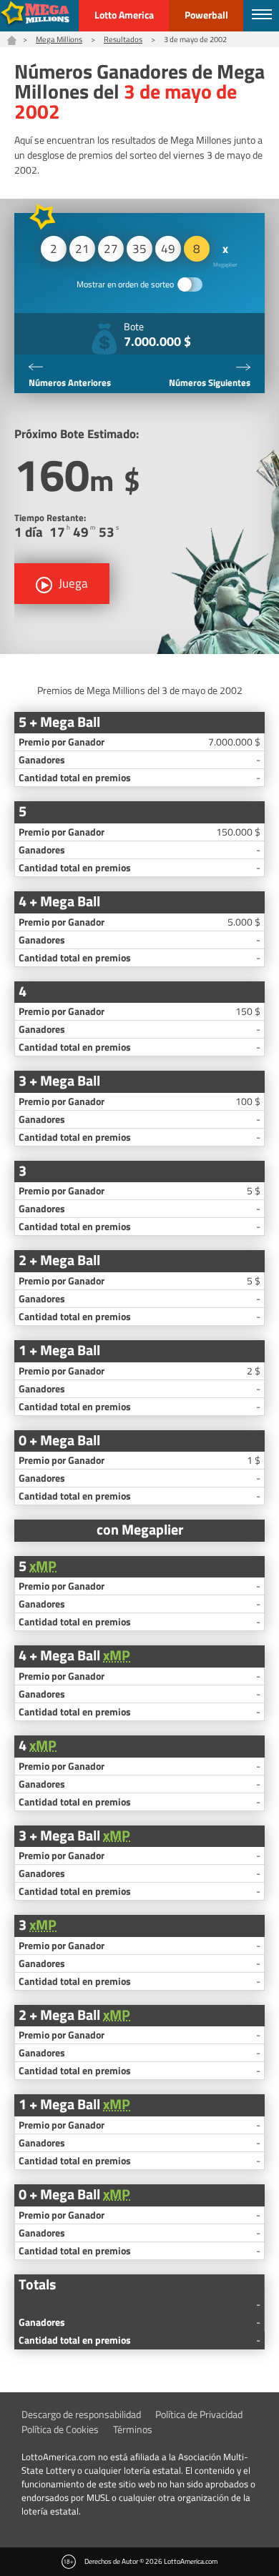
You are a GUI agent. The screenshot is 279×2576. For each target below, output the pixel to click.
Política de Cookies (60, 2429)
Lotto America (124, 15)
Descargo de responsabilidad (81, 2414)
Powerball (206, 15)
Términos (133, 2429)
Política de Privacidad (199, 2414)
